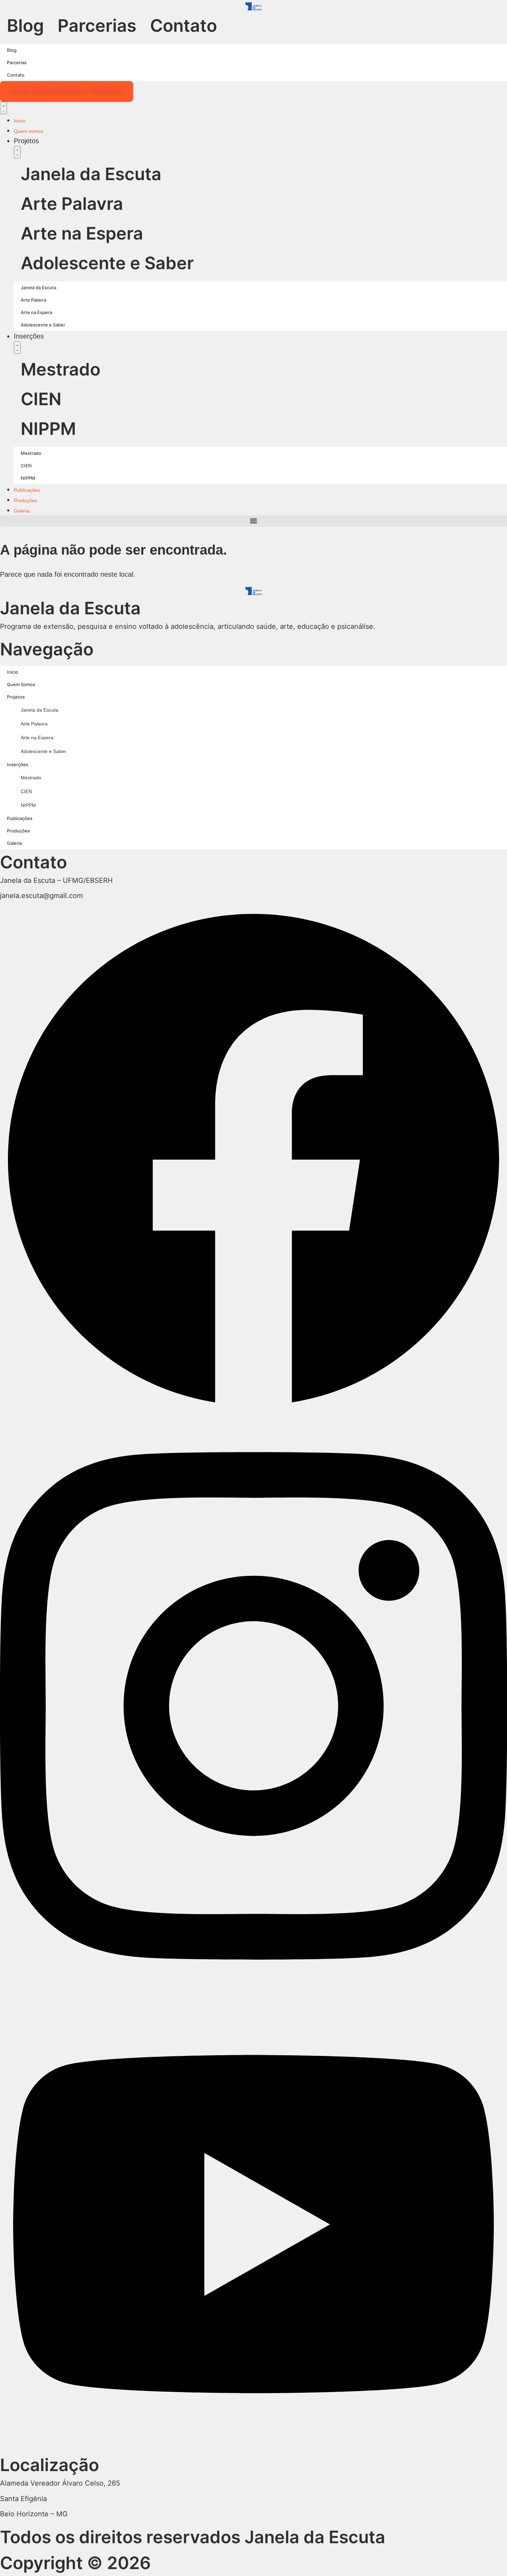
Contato (183, 26)
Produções (18, 831)
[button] (254, 521)
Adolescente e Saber (107, 263)
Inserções (18, 764)
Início (13, 672)
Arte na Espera (82, 233)
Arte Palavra (72, 204)
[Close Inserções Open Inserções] (17, 348)
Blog (25, 26)
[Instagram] (254, 1994)
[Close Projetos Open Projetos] (17, 152)
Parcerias (97, 26)
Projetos (16, 697)
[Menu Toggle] (3, 108)
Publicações (20, 818)
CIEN (41, 399)
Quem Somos (21, 684)
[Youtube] (254, 2448)
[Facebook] (254, 1412)
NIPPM (48, 429)
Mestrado (61, 369)
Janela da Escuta (91, 174)
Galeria (14, 843)
